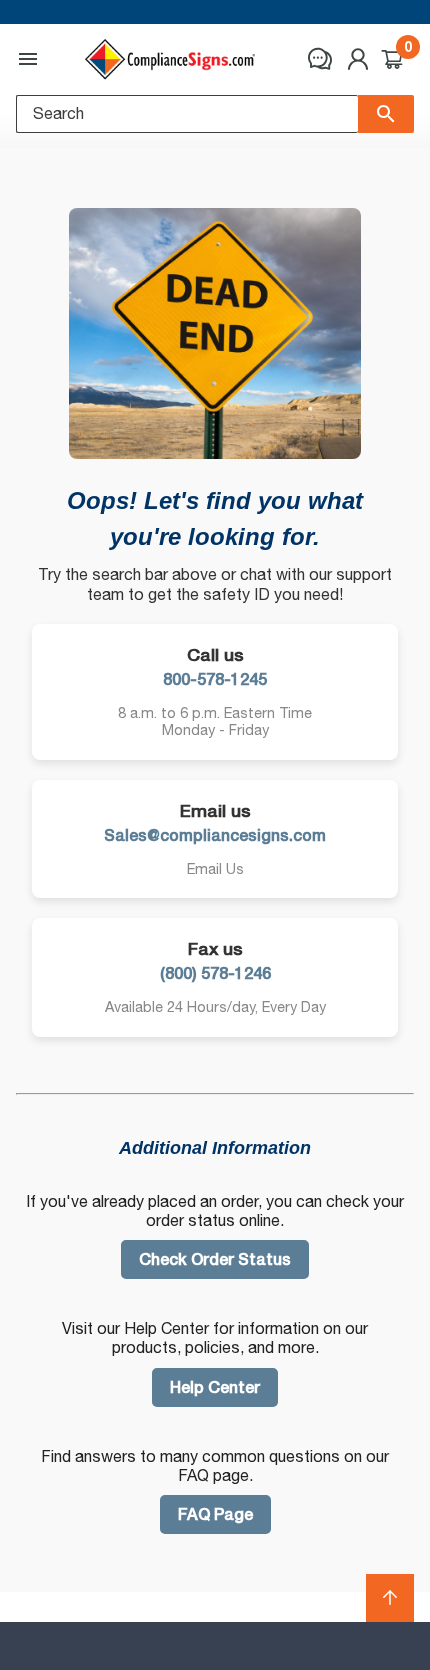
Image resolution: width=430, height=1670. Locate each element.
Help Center (215, 1387)
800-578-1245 (215, 679)
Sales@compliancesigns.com (215, 835)
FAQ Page (215, 1514)
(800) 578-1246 (215, 973)
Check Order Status (215, 1259)
